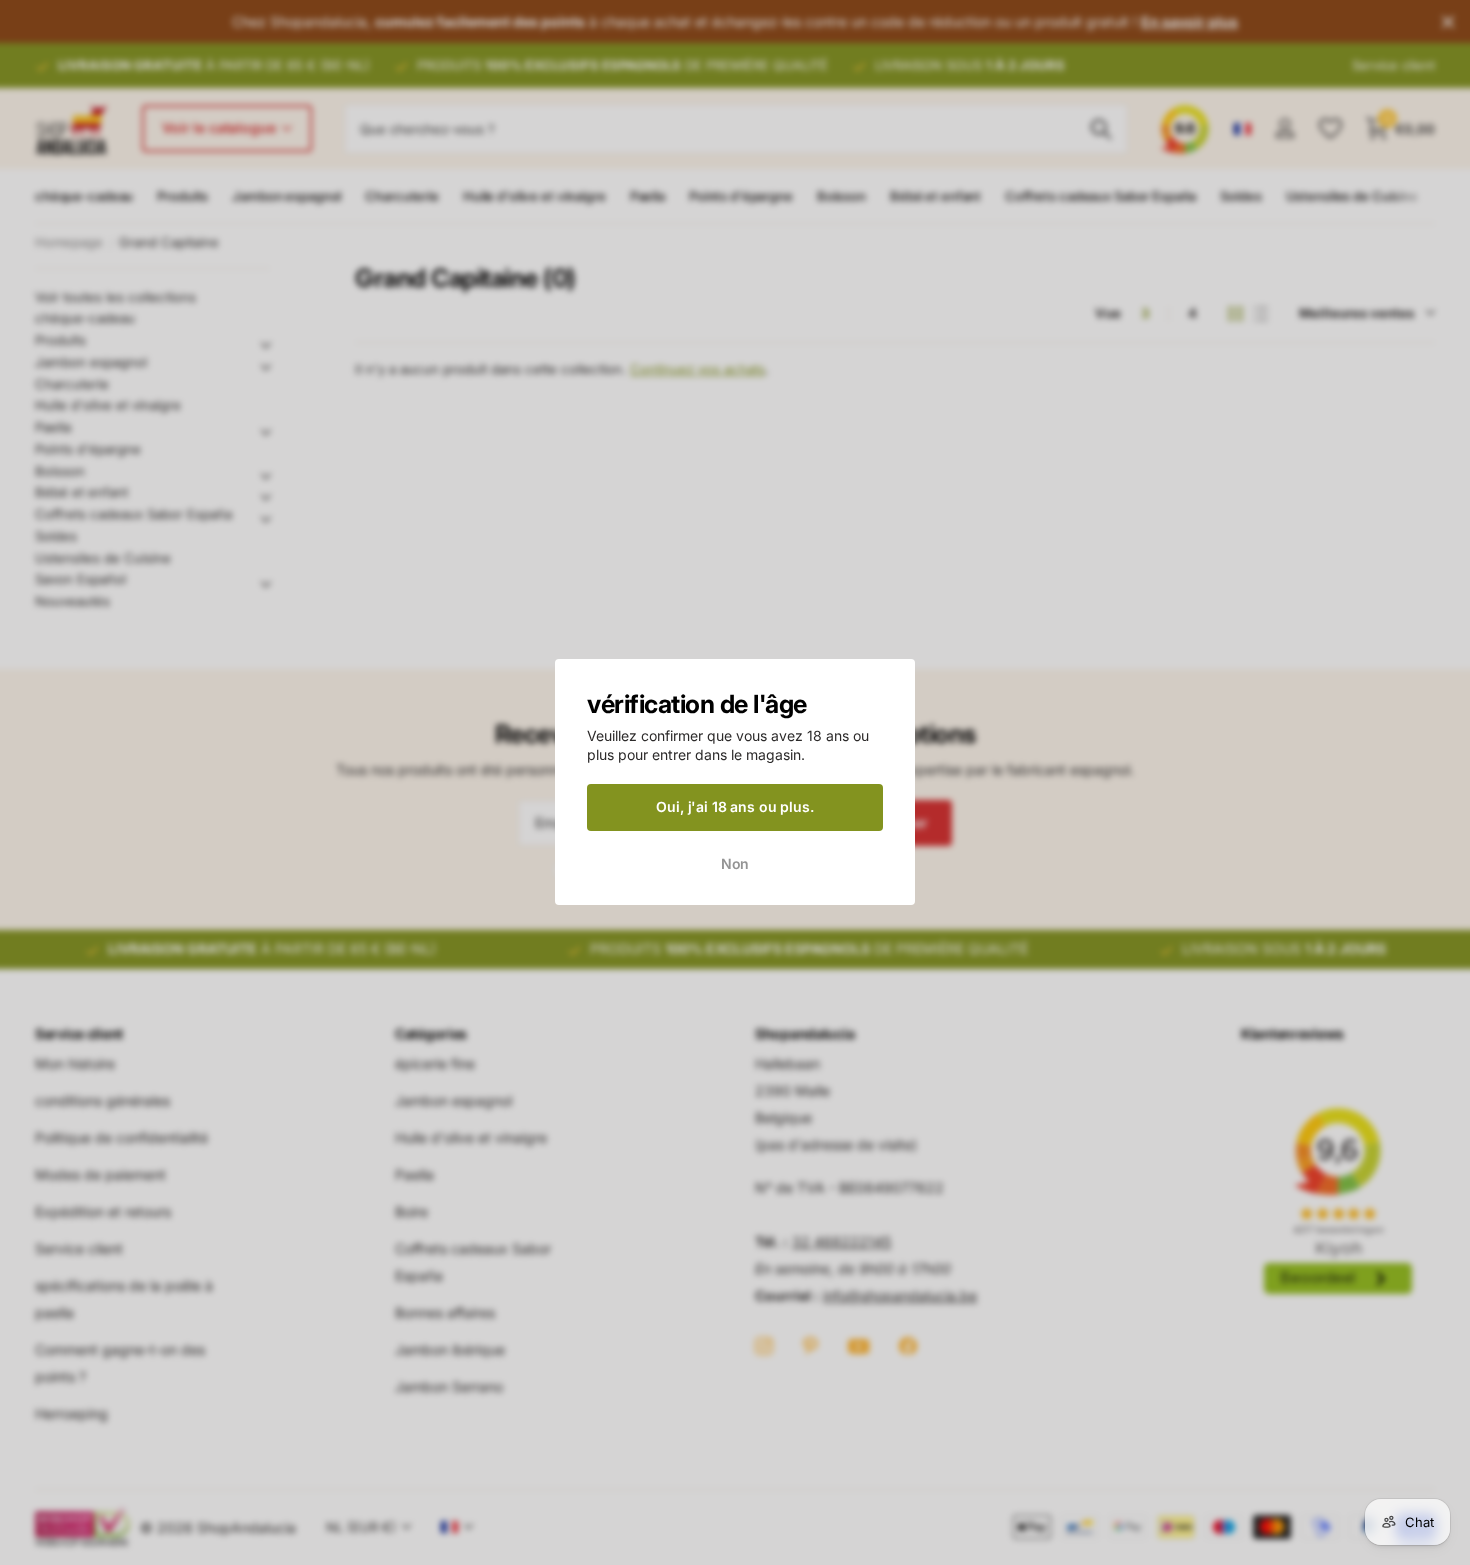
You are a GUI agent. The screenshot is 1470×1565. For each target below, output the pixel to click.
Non (735, 863)
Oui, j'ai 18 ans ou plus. (735, 806)
